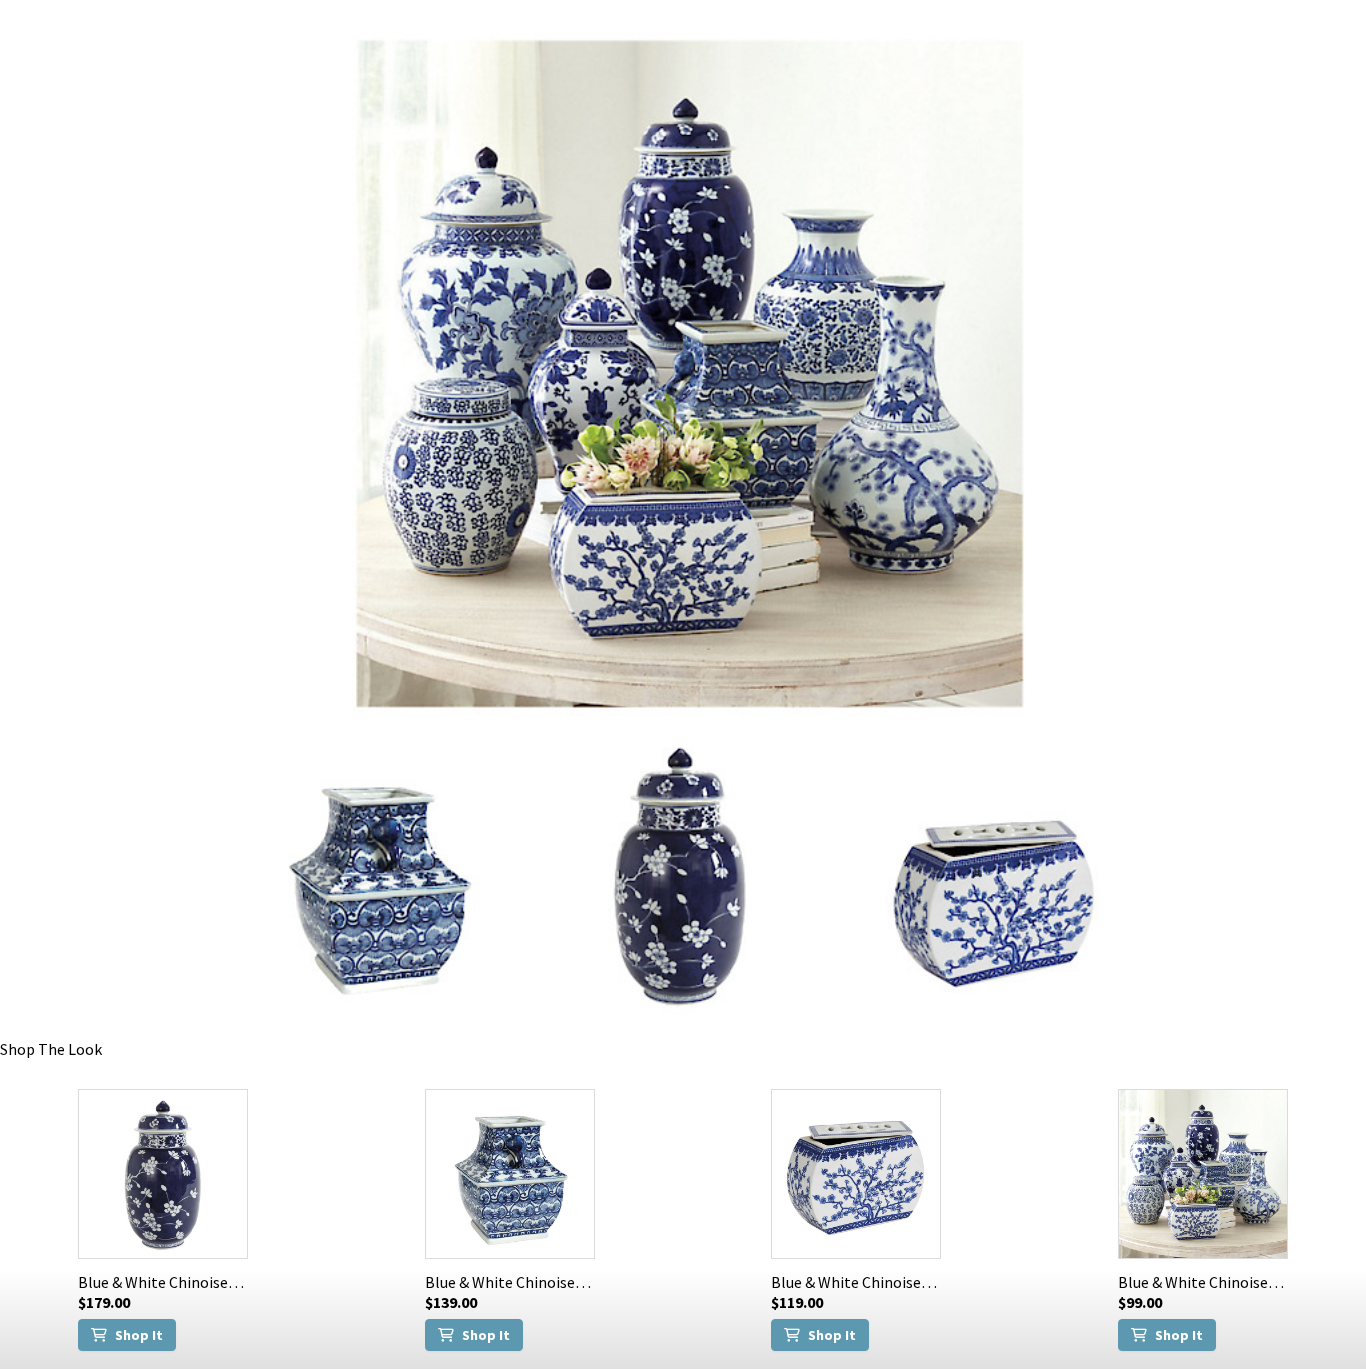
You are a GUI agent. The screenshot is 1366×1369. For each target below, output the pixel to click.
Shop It (139, 1335)
